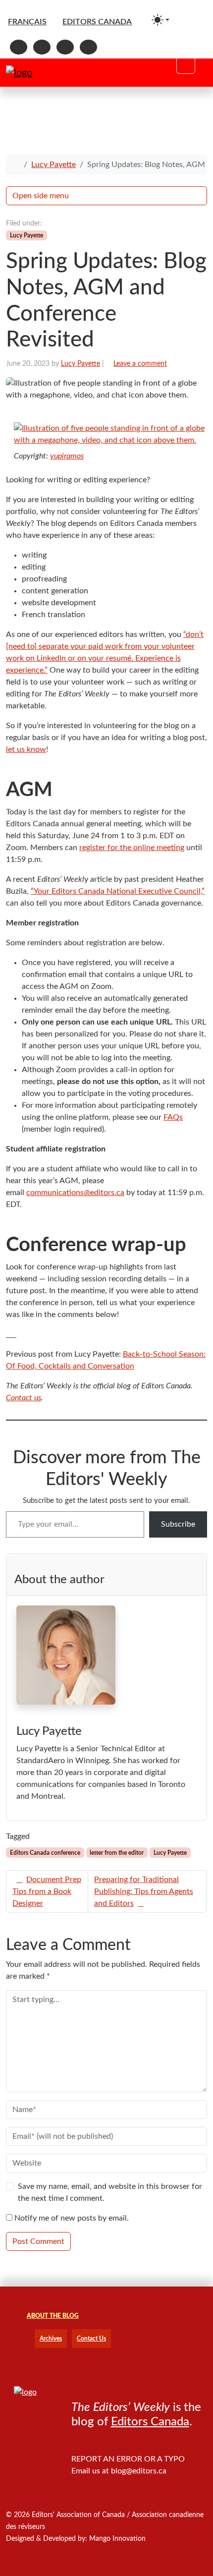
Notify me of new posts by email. (72, 2218)
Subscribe (178, 1524)
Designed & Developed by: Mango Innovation (76, 2539)
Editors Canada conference (45, 1853)
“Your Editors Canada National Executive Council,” (118, 891)
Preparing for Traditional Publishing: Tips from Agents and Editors (144, 1891)
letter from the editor (117, 1853)
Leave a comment (140, 364)
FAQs (173, 1117)
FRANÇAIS (27, 22)
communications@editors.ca (75, 1193)
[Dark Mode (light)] (160, 20)
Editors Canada (150, 2422)
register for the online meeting (132, 848)
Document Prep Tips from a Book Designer (47, 1891)
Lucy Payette (53, 165)
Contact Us (91, 2339)
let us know (26, 749)
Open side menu (41, 196)
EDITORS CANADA (97, 22)
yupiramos (67, 456)
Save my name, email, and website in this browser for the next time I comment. (110, 2192)
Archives (51, 2339)
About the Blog (53, 2316)
